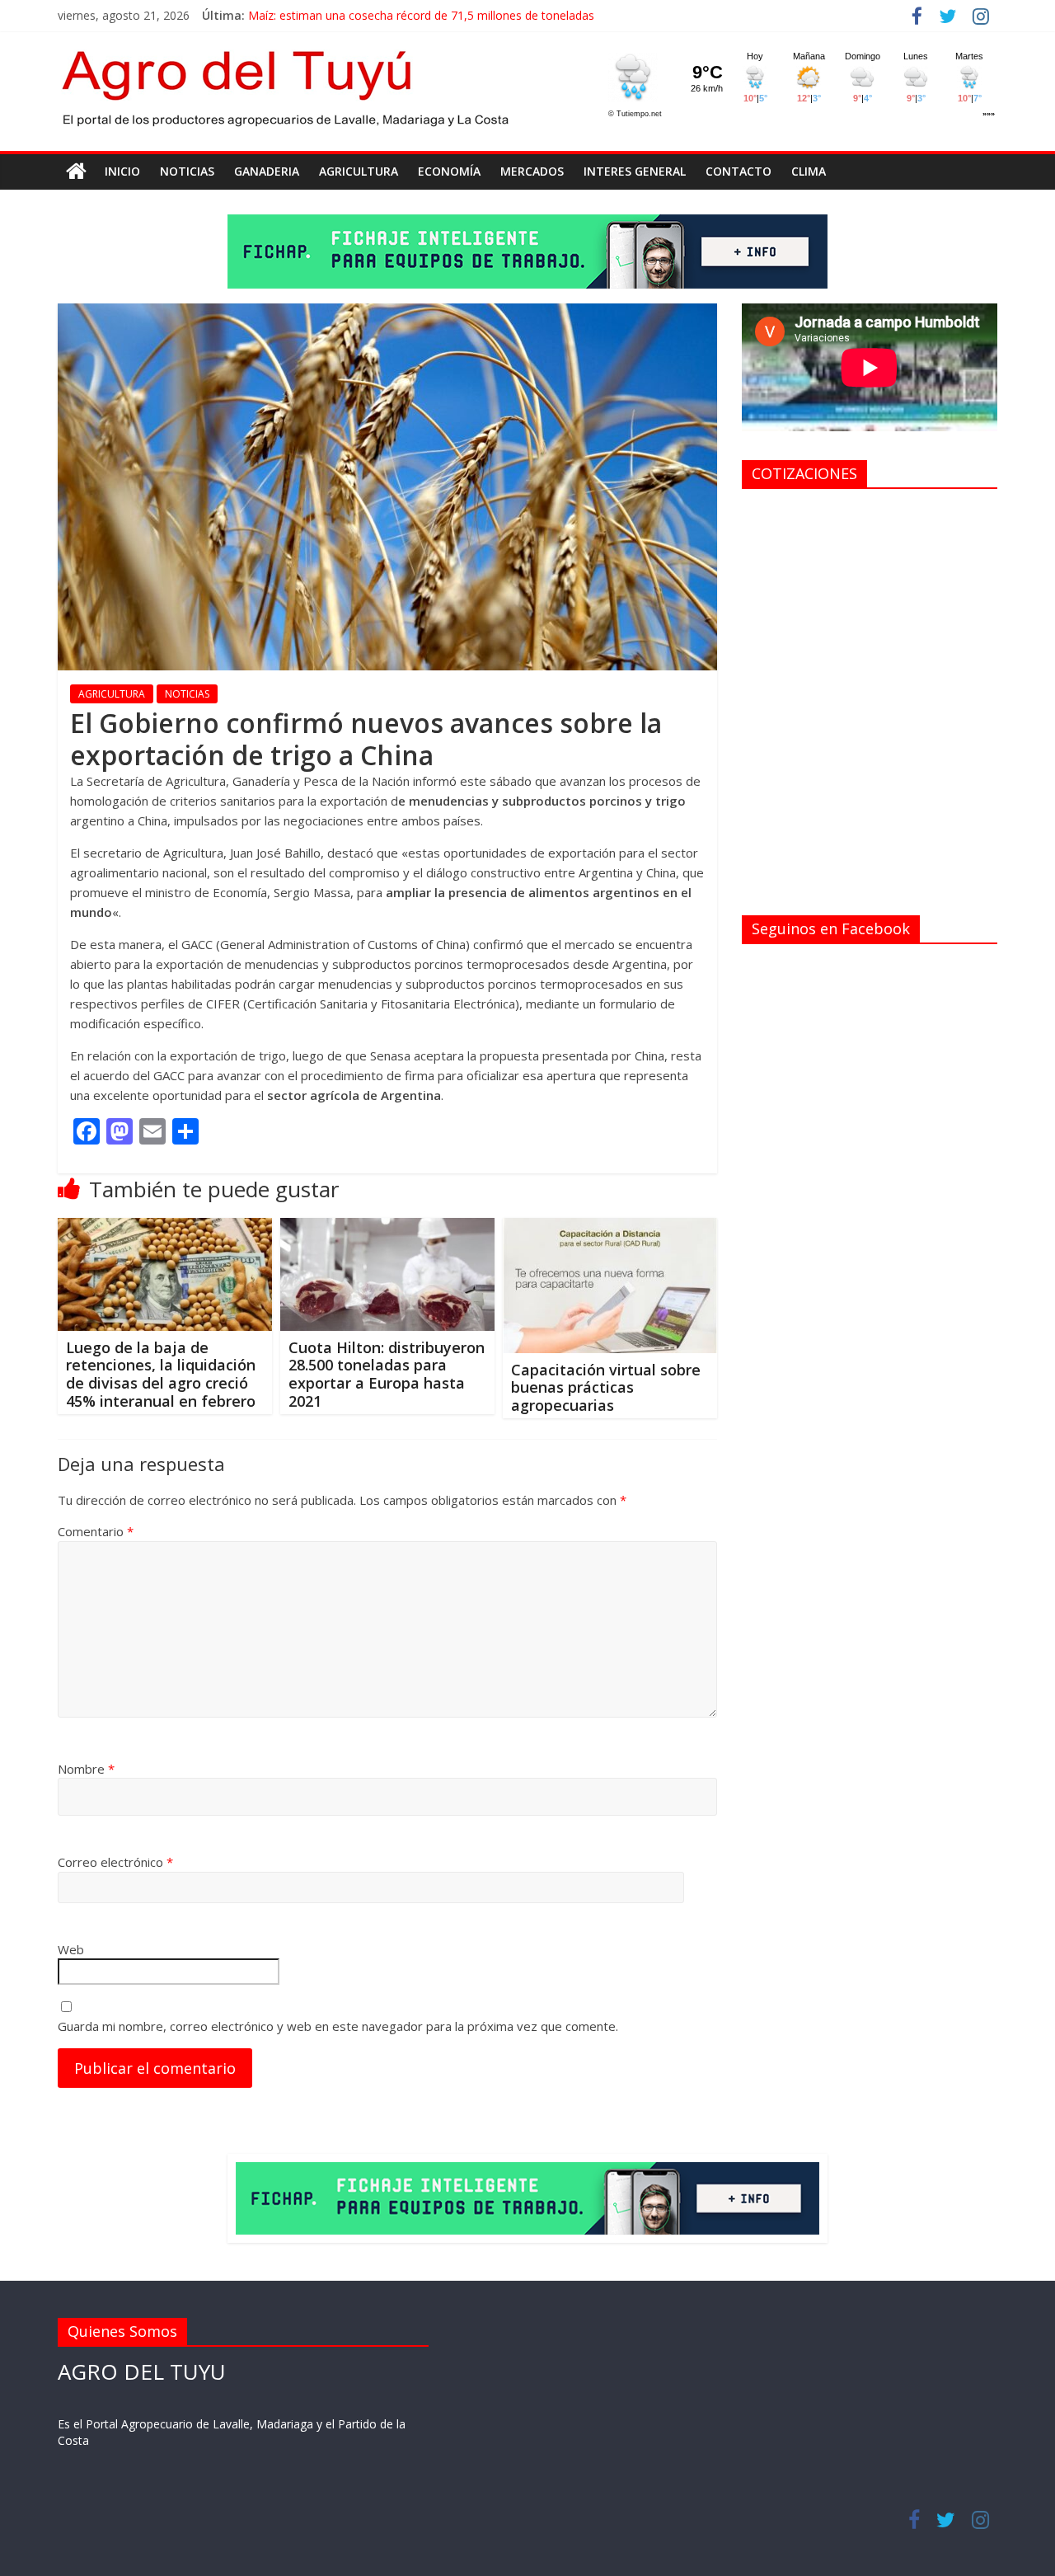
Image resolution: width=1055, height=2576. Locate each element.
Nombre (86, 1769)
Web (71, 1949)
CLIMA (809, 171)
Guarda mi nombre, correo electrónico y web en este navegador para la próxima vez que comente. (338, 2026)
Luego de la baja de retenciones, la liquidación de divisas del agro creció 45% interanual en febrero (161, 1374)
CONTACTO (738, 171)
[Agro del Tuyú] (76, 172)
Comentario (96, 1531)
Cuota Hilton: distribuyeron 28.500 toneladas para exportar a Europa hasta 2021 (387, 1374)
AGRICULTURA (359, 171)
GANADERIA (267, 171)
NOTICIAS (187, 171)
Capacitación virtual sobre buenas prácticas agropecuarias (606, 1387)
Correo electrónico (115, 1862)
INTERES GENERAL (635, 171)
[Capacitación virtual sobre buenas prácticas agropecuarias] (610, 1228)
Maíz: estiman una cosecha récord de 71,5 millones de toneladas (421, 15)
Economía (449, 171)
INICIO (122, 171)
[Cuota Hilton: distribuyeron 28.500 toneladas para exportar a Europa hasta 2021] (387, 1228)
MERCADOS (532, 171)
